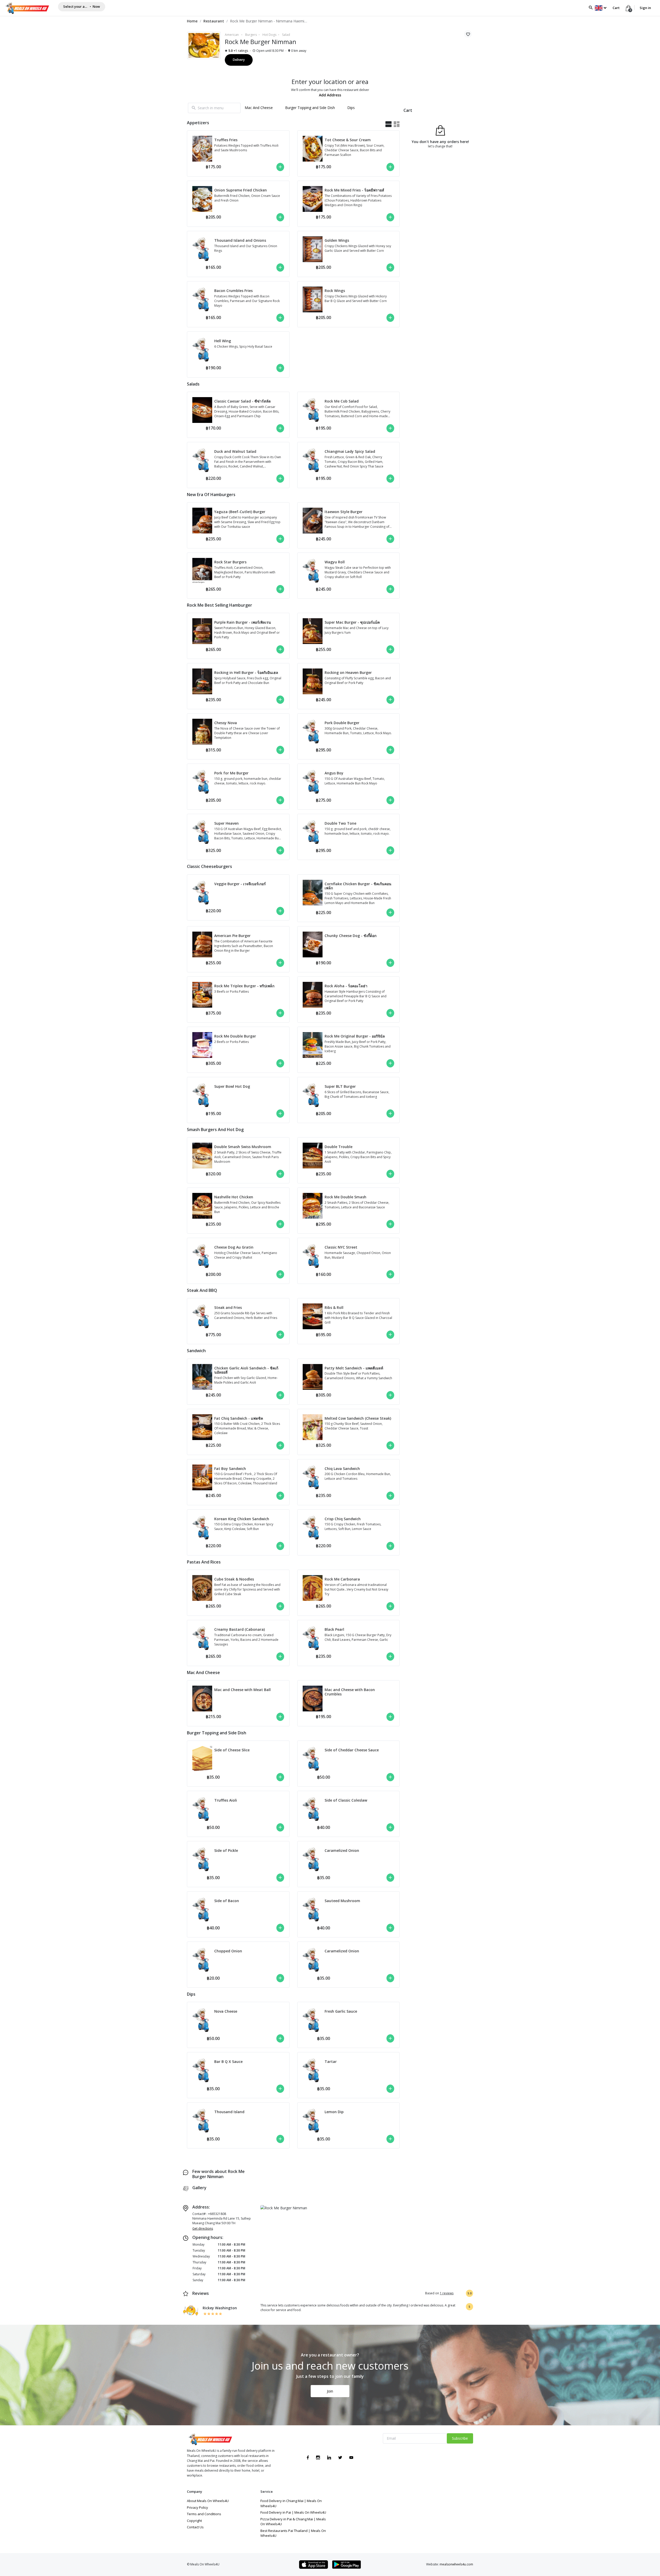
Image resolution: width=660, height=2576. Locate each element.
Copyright (194, 2521)
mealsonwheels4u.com (456, 2564)
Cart (616, 8)
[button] (601, 8)
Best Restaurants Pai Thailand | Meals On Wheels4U (293, 2533)
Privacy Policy (197, 2507)
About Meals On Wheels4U (208, 2501)
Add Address (330, 95)
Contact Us (195, 2527)
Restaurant (214, 21)
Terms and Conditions (204, 2514)
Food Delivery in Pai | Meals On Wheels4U (293, 2512)
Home (192, 21)
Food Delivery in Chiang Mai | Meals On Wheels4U (291, 2503)
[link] (192, 21)
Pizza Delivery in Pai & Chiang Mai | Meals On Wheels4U (293, 2522)
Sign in (645, 8)
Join (330, 2391)
